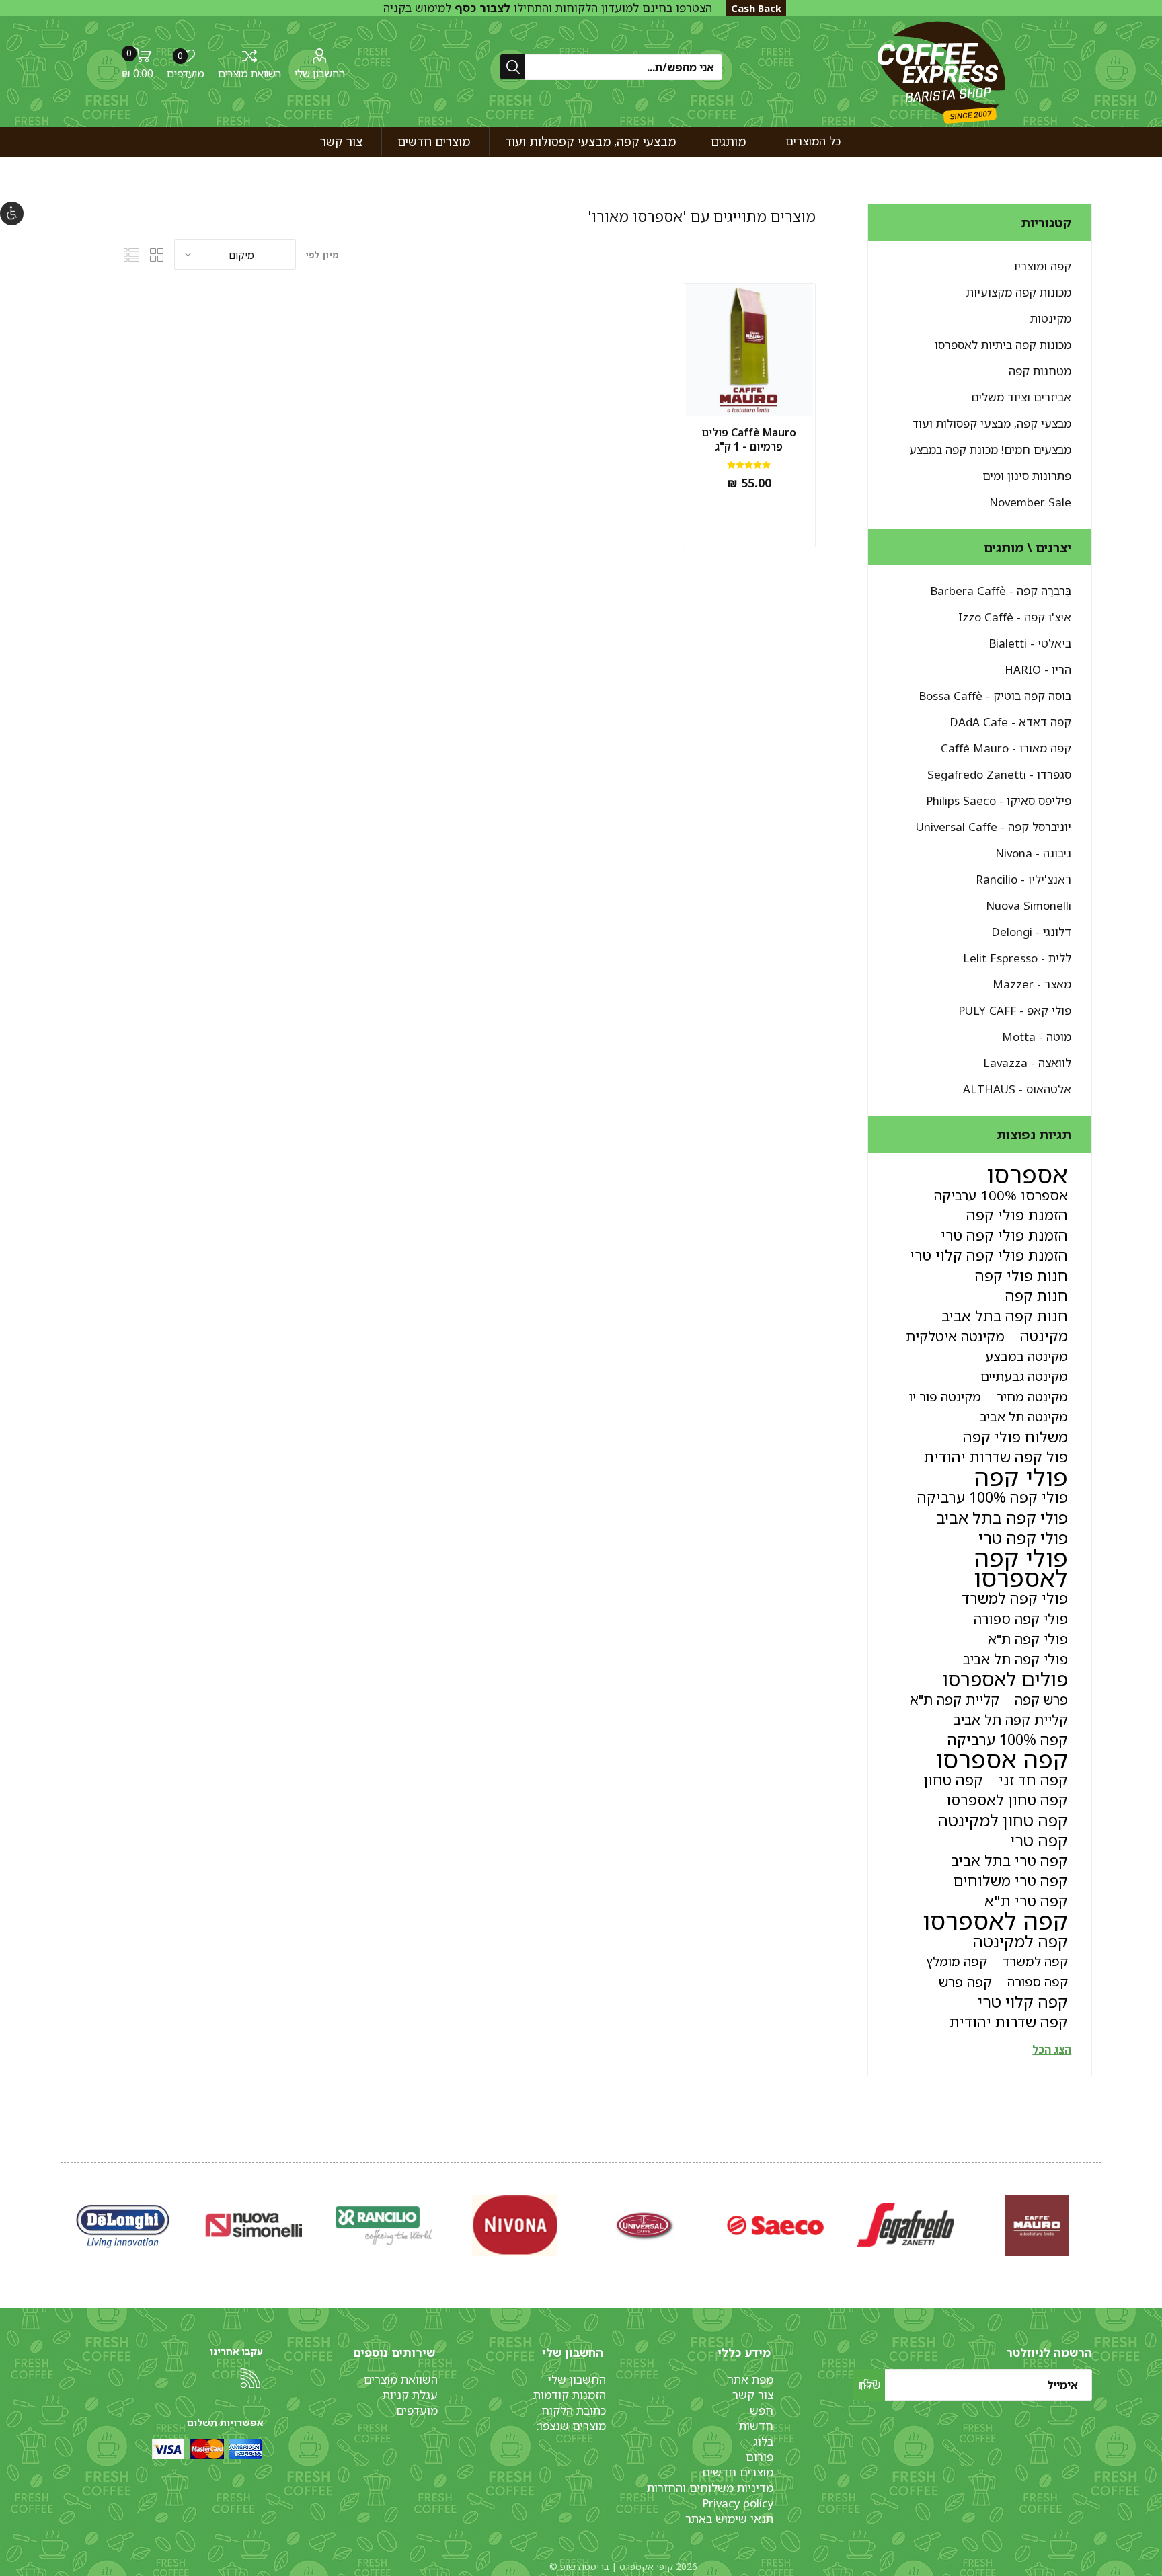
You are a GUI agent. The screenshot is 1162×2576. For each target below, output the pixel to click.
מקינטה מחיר (1032, 1396)
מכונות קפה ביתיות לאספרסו (1003, 345)
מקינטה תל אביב (1024, 1416)
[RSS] (250, 2378)
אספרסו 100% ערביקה (1001, 1195)
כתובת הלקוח (574, 2410)
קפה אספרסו (1002, 1760)
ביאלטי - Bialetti (1030, 643)
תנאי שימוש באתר (729, 2519)
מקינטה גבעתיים (1024, 1376)
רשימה (132, 255)
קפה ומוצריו (1043, 266)
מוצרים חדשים (738, 2472)
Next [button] (63, 2212)
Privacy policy (738, 2503)
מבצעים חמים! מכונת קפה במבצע (990, 450)
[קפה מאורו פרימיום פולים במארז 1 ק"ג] (749, 350)
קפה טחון (953, 1780)
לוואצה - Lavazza (1027, 1063)
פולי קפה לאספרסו (1021, 1568)
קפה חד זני (1033, 1780)
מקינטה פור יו (945, 1396)
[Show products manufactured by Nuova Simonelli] (1036, 2225)
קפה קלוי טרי (1023, 2002)
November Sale (1030, 502)
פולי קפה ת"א (1028, 1639)
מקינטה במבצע (1027, 1356)
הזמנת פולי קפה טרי (1004, 1235)
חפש (762, 2410)
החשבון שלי (320, 73)
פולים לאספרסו (1005, 1679)
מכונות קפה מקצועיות (1019, 292)
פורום (760, 2457)
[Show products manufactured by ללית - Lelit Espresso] (775, 2225)
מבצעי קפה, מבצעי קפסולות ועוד (992, 423)
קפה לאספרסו (995, 1921)
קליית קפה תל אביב (1011, 1719)
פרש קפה (1041, 1699)
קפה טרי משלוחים (1011, 1880)
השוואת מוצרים (249, 73)
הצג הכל (1052, 2050)
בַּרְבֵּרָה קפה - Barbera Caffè (1001, 591)
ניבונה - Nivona (1033, 853)
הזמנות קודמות (570, 2395)
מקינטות (1051, 318)
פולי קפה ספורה (1021, 1618)
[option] (1036, 2225)
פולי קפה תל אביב (1015, 1659)
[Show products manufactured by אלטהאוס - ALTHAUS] (123, 2225)
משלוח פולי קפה (1015, 1437)
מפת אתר (750, 2379)
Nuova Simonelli (1029, 905)
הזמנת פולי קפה (1017, 1215)
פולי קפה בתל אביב (1002, 1518)
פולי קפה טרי (1023, 1538)
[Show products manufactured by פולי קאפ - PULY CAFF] (514, 2225)
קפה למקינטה (1020, 1941)
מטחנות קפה (1040, 371)
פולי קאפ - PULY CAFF (1015, 1010)
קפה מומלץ (957, 1961)
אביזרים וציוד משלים (1021, 397)
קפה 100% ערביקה (1008, 1739)
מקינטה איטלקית (955, 1336)
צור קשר (753, 2395)
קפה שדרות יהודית (1009, 2022)
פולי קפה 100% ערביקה (993, 1497)
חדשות (756, 2426)
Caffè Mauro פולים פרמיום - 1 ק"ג (749, 440)
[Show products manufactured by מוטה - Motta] (384, 2225)
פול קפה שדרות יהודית (996, 1457)
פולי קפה (1021, 1477)
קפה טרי (1039, 1840)
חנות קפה (1037, 1295)
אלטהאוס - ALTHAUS (1017, 1089)
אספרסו (1027, 1175)
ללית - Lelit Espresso (1017, 958)
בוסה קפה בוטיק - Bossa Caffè (995, 696)
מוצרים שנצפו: (571, 2426)
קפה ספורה (1038, 1981)
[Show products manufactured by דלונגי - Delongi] (906, 2225)
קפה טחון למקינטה (1003, 1820)
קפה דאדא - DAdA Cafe (1010, 722)
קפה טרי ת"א (1026, 1901)
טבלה (157, 255)
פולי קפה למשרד (1015, 1598)
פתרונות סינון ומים (1027, 476)
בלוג (763, 2441)
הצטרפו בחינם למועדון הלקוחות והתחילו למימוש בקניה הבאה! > (548, 15)
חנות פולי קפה (1021, 1275)
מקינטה (1044, 1336)
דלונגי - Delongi (1031, 932)
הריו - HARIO (1038, 669)
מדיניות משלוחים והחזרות (710, 2488)
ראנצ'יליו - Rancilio (1023, 879)
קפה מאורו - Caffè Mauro (1006, 748)
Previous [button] (1099, 2212)
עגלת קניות (410, 2395)
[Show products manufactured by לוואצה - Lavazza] (254, 2225)
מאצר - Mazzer (1032, 984)
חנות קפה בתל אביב (1005, 1316)
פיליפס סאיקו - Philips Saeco (999, 801)
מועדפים (417, 2410)
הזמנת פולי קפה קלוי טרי (989, 1255)
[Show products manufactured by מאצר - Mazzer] (645, 2225)
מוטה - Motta (1037, 1037)
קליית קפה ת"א (955, 1699)
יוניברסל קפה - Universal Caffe (994, 827)
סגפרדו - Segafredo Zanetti (999, 774)
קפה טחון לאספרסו (1007, 1800)
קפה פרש (965, 1982)
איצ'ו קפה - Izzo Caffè (1015, 617)
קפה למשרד (1035, 1961)
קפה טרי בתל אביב (1009, 1860)
